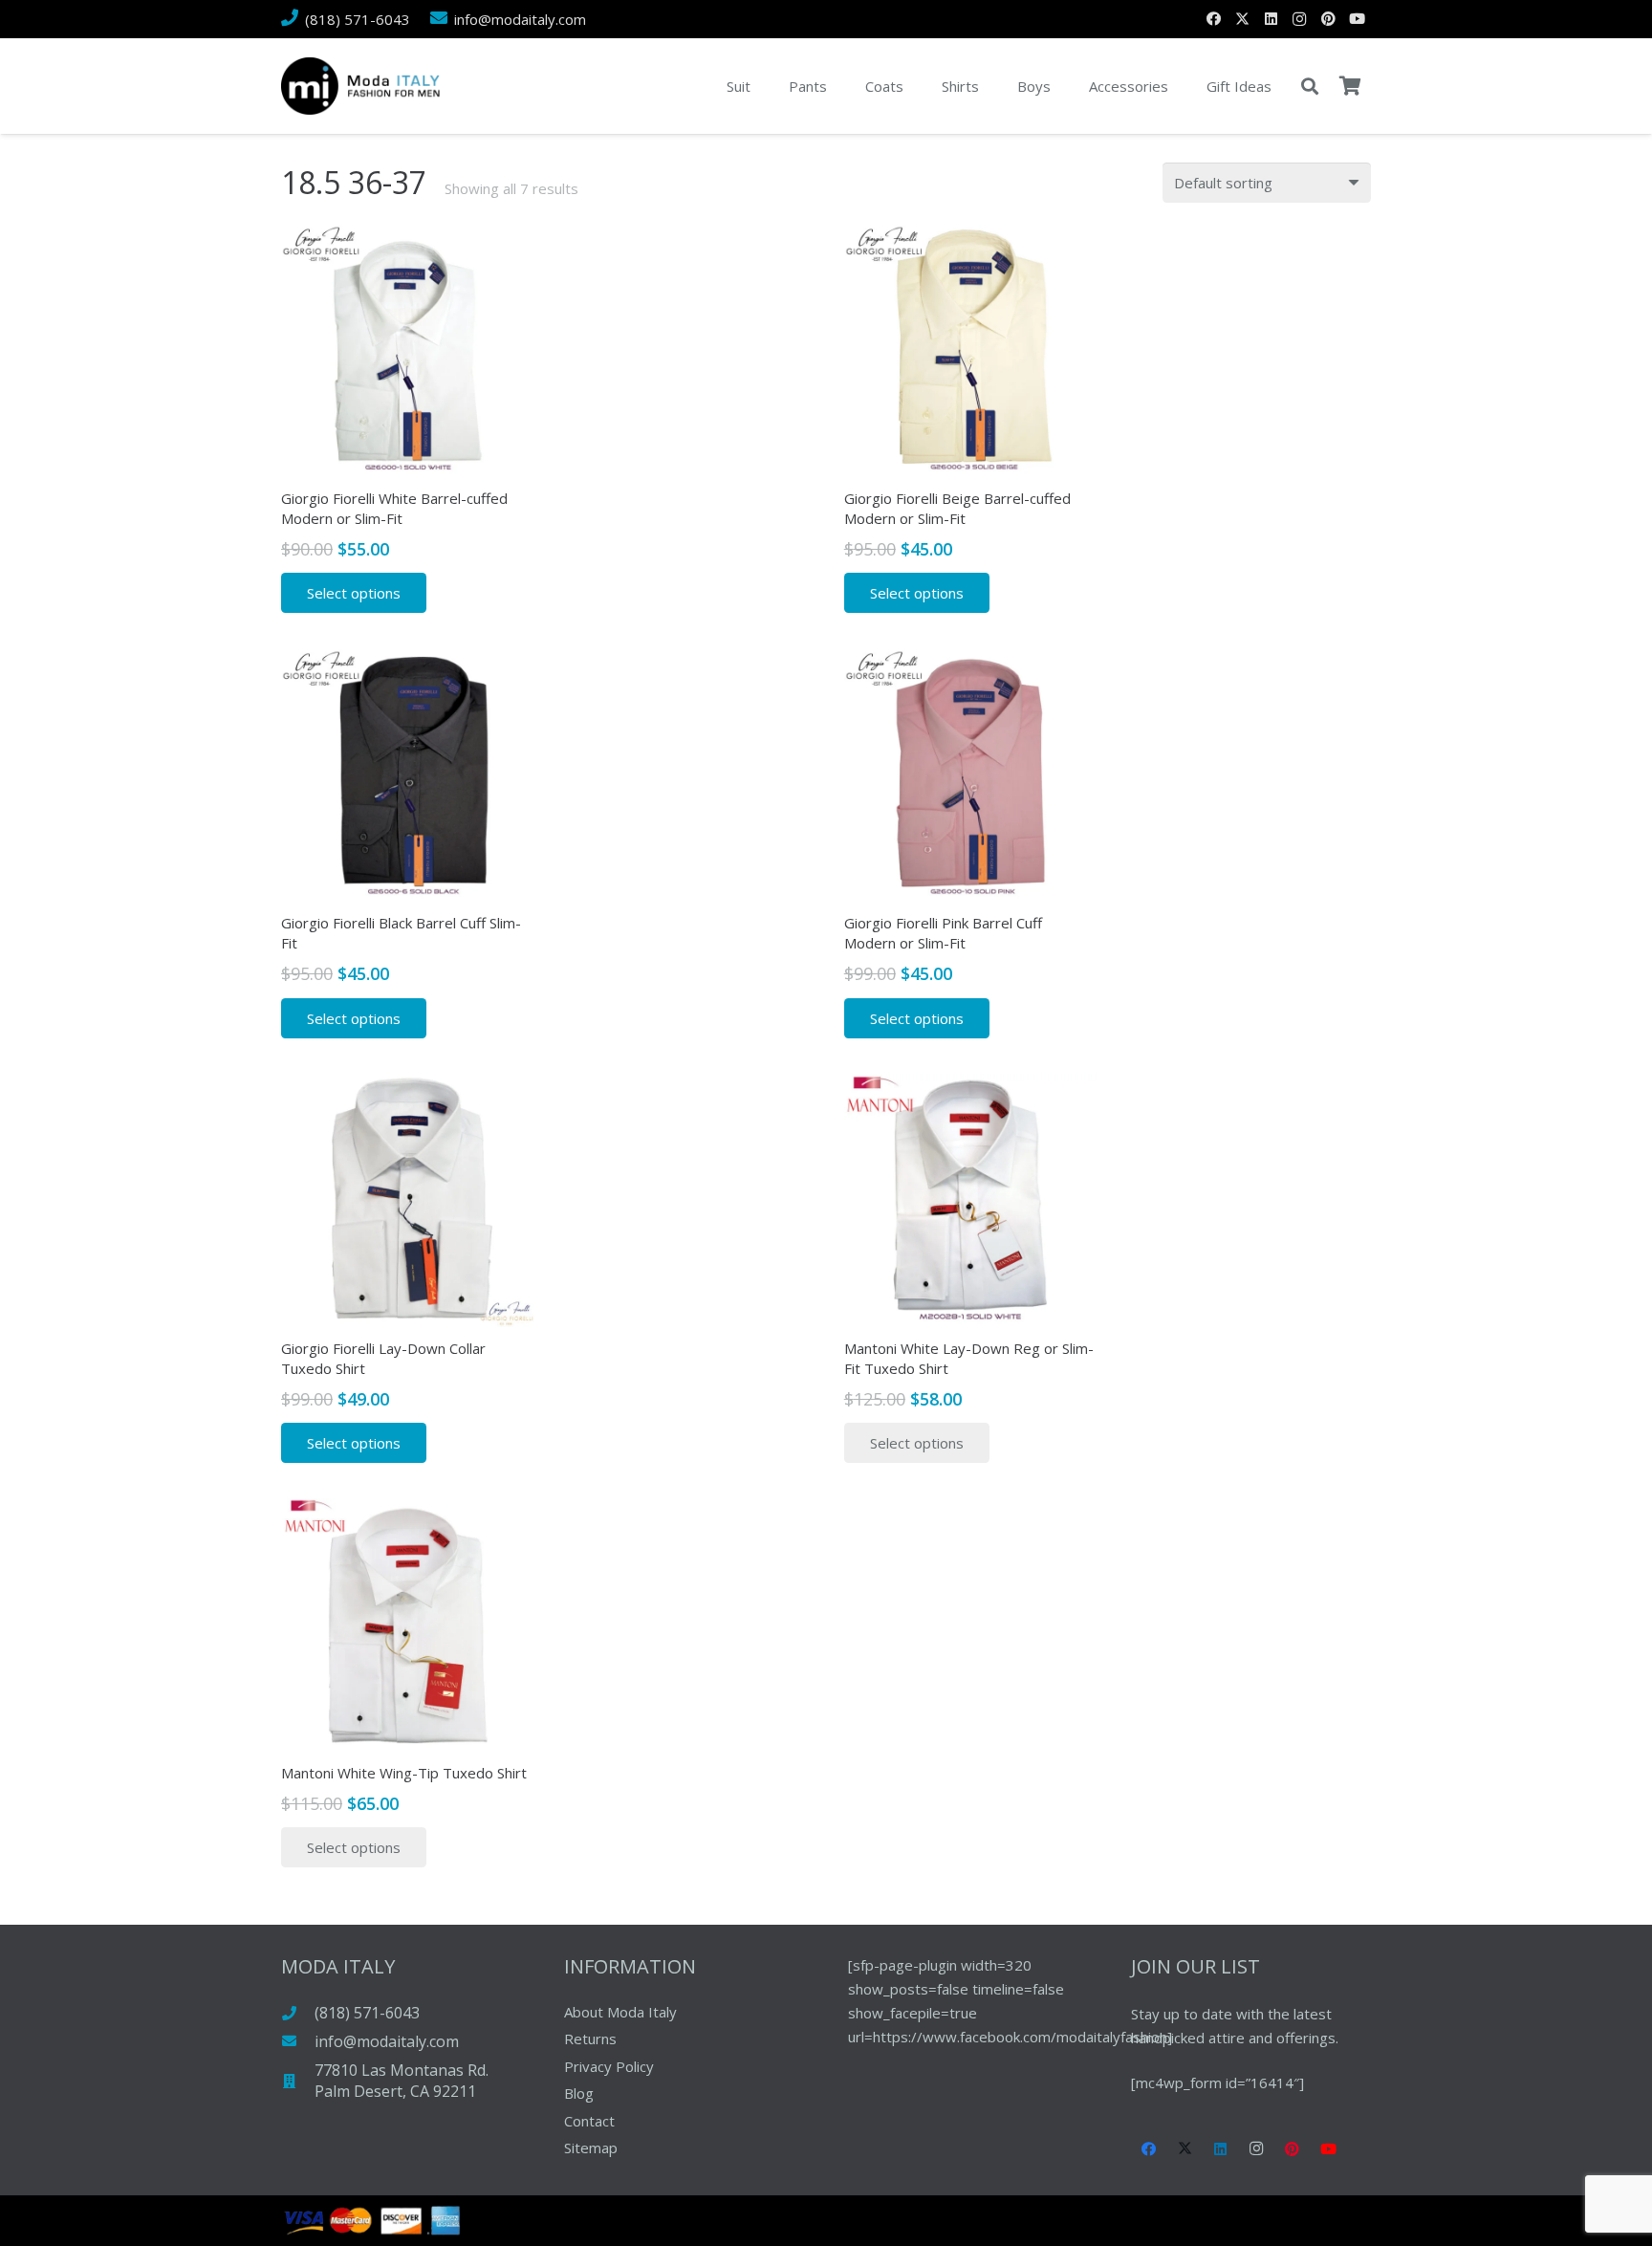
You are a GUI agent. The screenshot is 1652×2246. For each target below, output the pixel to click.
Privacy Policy (609, 2066)
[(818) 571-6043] (298, 2013)
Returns (590, 2039)
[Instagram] (1299, 19)
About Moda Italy (620, 2012)
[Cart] (1350, 86)
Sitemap (591, 2148)
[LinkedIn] (1271, 19)
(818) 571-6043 (367, 2013)
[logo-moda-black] (360, 86)
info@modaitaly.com (387, 2041)
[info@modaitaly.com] (298, 2041)
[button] (1310, 86)
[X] (1242, 19)
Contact (589, 2121)
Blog (579, 2093)
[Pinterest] (1328, 19)
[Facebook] (1213, 19)
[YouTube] (1357, 19)
